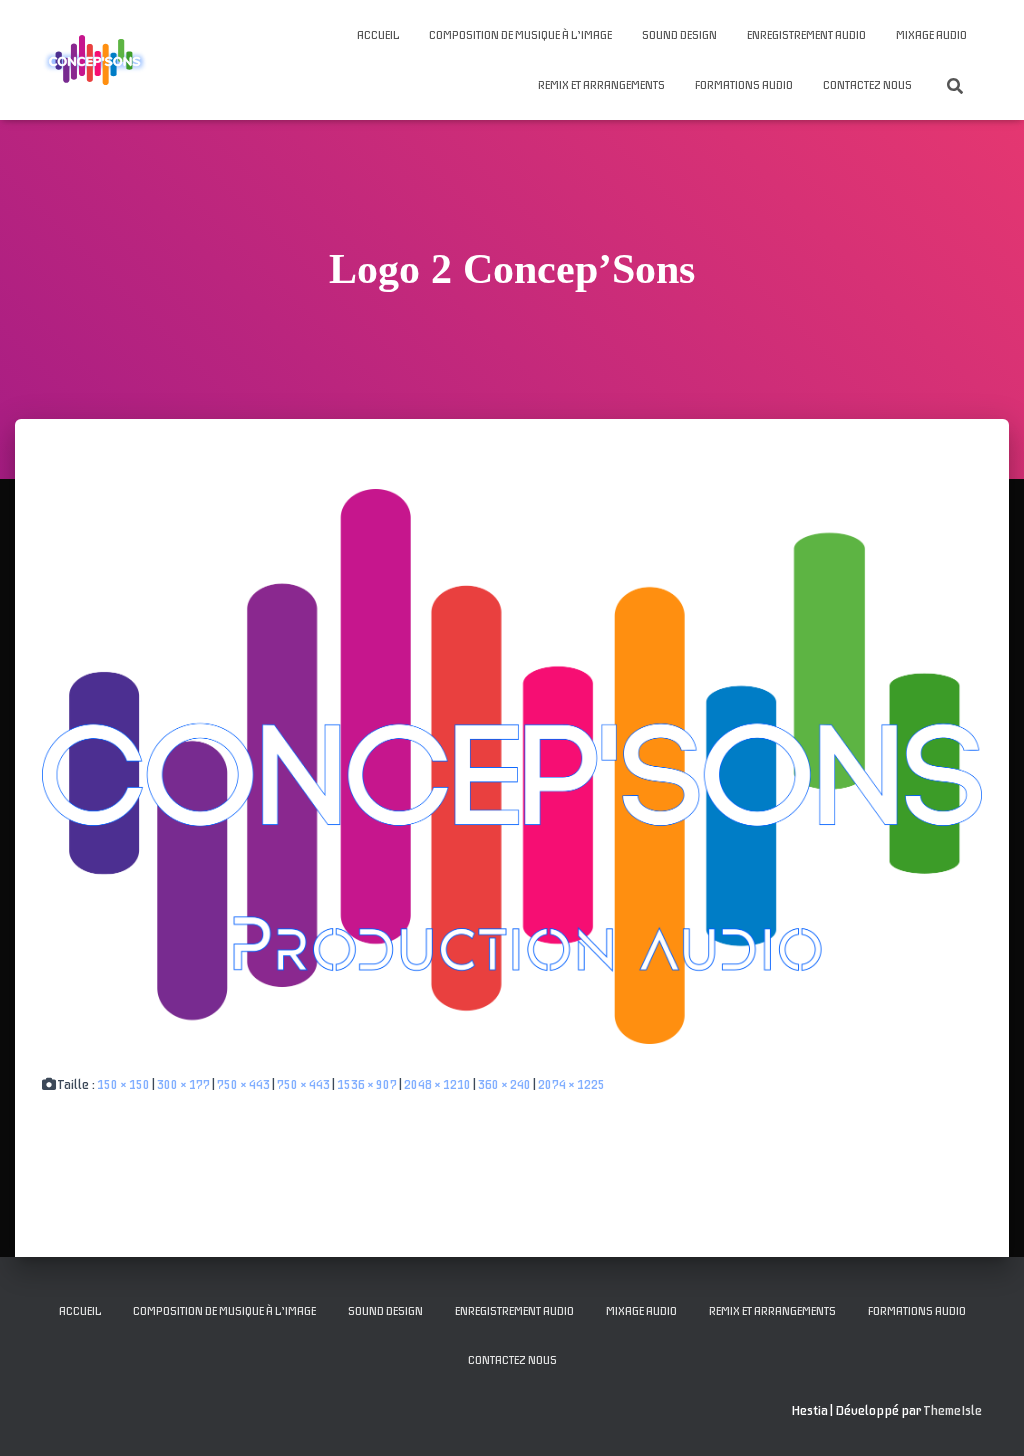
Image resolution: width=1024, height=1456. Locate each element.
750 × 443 (243, 1084)
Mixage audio (931, 35)
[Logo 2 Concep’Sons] (512, 765)
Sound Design (679, 35)
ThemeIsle (953, 1410)
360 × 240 (504, 1084)
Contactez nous (867, 85)
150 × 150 (123, 1084)
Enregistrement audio (806, 35)
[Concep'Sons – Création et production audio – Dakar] (95, 60)
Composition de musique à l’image (520, 35)
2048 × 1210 (437, 1084)
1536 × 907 (367, 1084)
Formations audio (744, 85)
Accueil (378, 35)
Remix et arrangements (601, 85)
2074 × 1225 (571, 1084)
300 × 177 (183, 1084)
